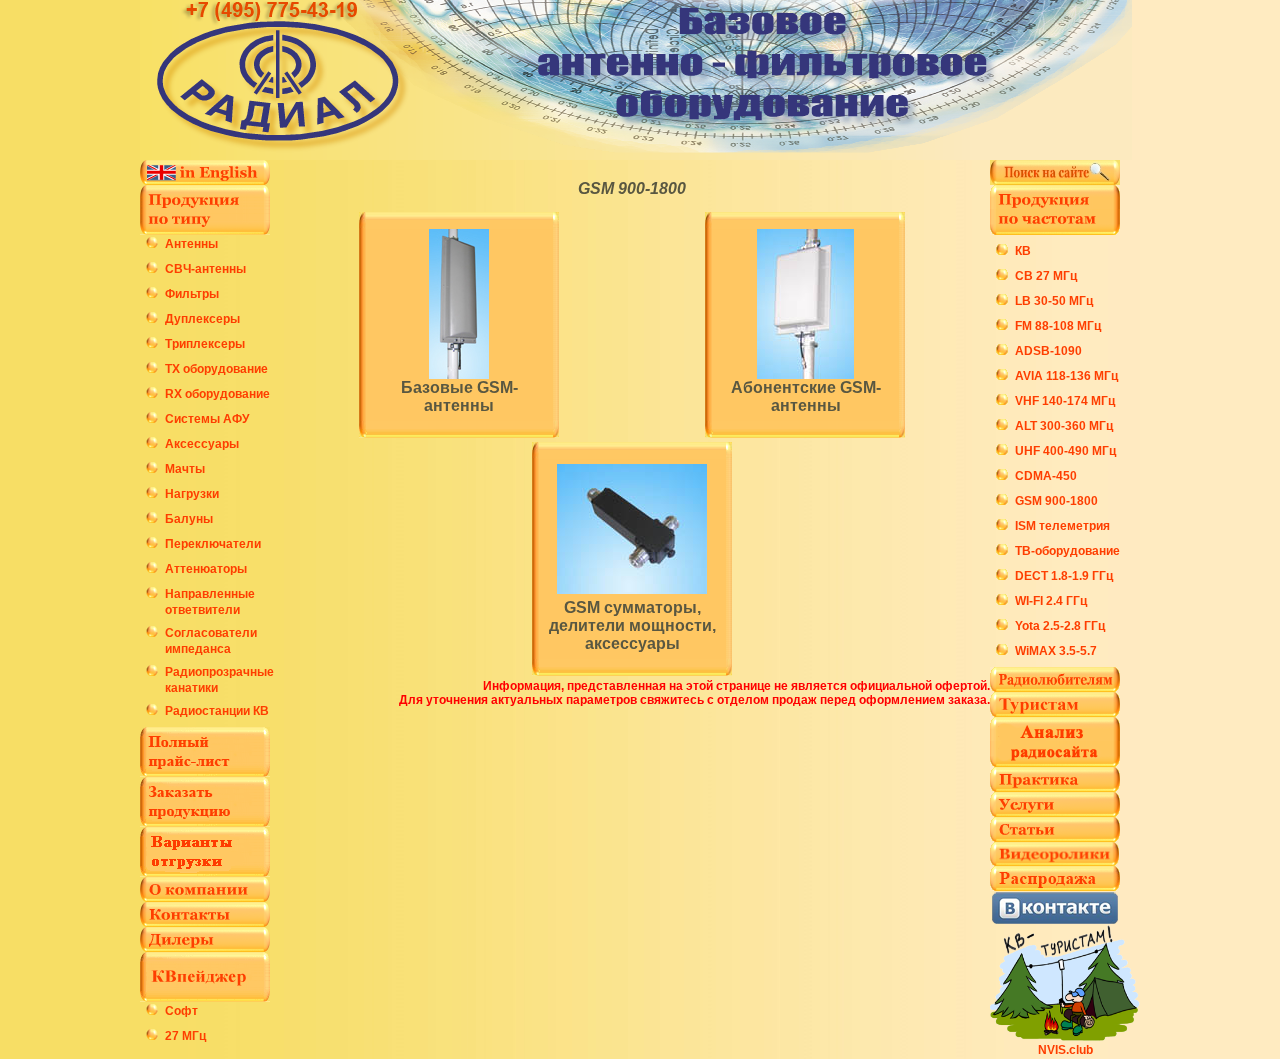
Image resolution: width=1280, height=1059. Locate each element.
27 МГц (185, 1036)
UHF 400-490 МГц (1065, 451)
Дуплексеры (202, 319)
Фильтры (192, 294)
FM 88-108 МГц (1058, 326)
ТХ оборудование (216, 369)
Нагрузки (192, 494)
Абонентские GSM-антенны (806, 396)
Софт (181, 1011)
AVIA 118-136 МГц (1066, 376)
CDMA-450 (1046, 476)
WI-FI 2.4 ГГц (1051, 601)
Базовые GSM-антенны (459, 396)
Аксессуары (202, 444)
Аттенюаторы (206, 569)
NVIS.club (1065, 1050)
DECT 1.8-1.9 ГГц (1064, 576)
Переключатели (213, 544)
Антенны (191, 244)
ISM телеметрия (1062, 526)
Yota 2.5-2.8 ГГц (1060, 626)
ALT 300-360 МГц (1064, 426)
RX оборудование (217, 394)
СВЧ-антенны (205, 269)
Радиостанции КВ (217, 711)
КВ (1023, 251)
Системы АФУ (207, 419)
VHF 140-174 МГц (1065, 401)
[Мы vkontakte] (1055, 919)
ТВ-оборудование (1067, 551)
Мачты (185, 469)
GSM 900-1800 (632, 188)
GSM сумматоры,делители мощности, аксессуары (632, 625)
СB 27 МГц (1046, 276)
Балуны (189, 519)
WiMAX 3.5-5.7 (1056, 651)
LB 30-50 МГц (1054, 301)
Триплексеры (205, 344)
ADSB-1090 (1048, 351)
